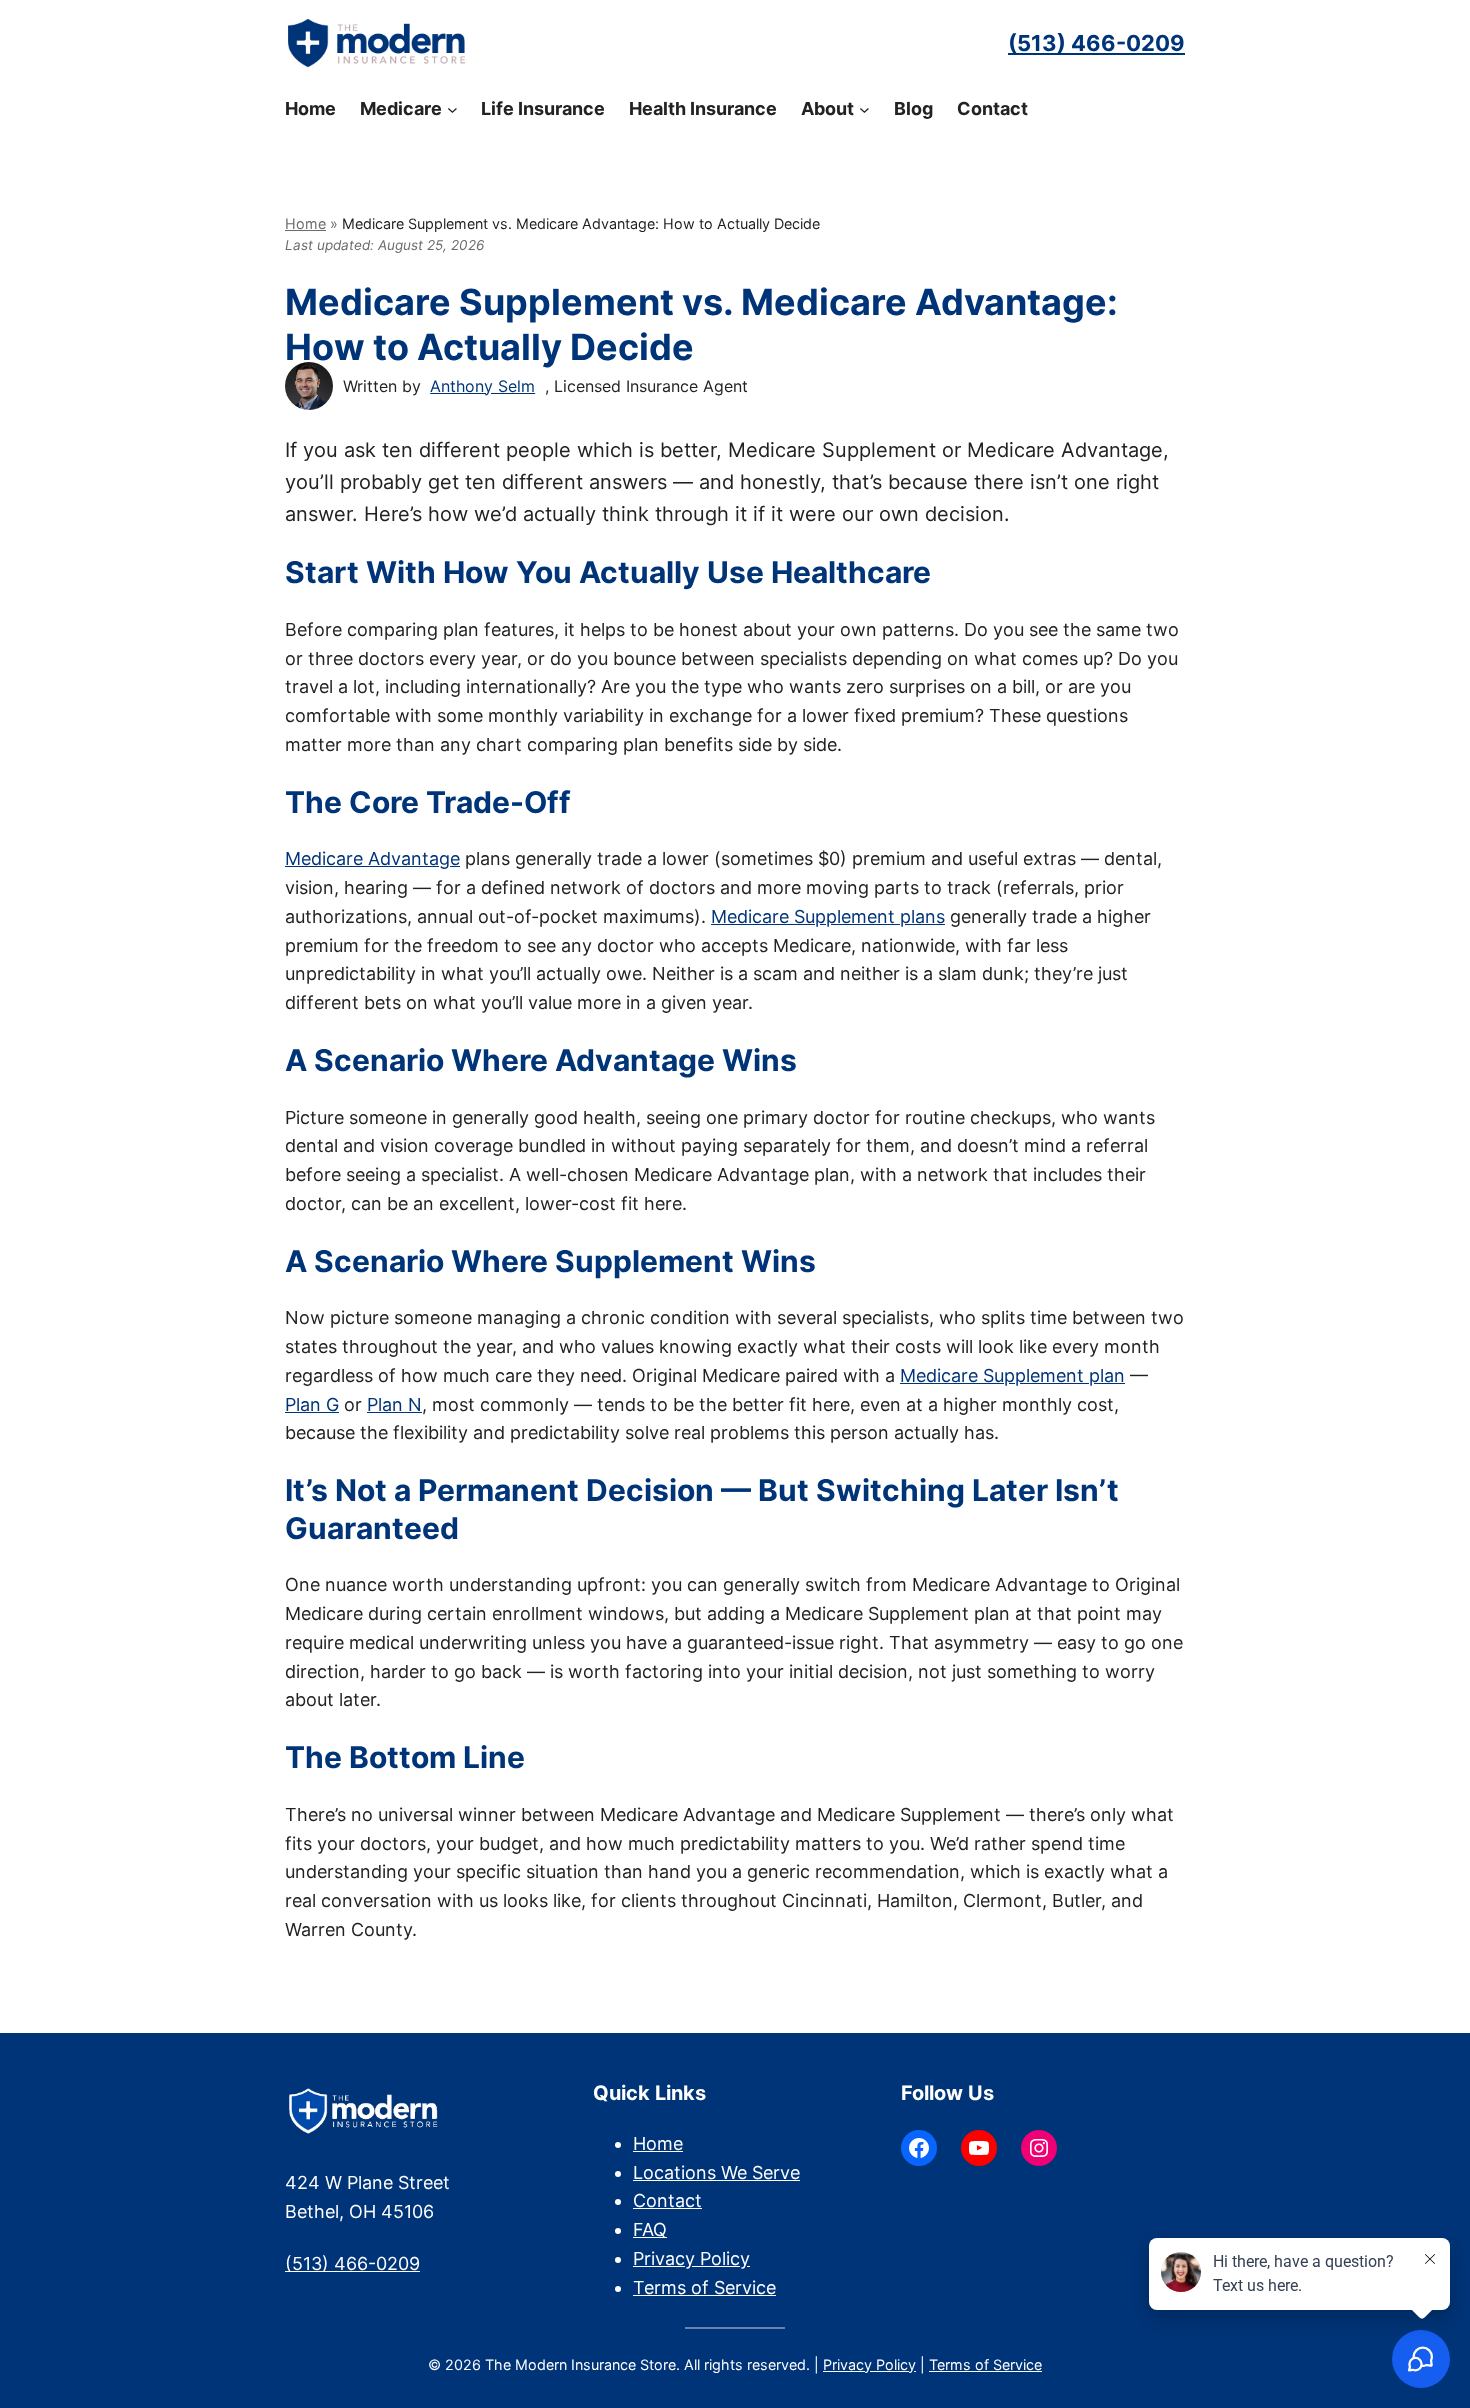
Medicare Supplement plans (828, 916)
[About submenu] (864, 109)
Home (305, 223)
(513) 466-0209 (1096, 43)
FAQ (650, 2229)
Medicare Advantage (372, 858)
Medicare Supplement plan (1012, 1375)
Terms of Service (704, 2287)
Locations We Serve (716, 2172)
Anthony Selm (482, 386)
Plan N (394, 1404)
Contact (667, 2200)
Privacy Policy (691, 2258)
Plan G (312, 1404)
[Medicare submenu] (452, 109)
